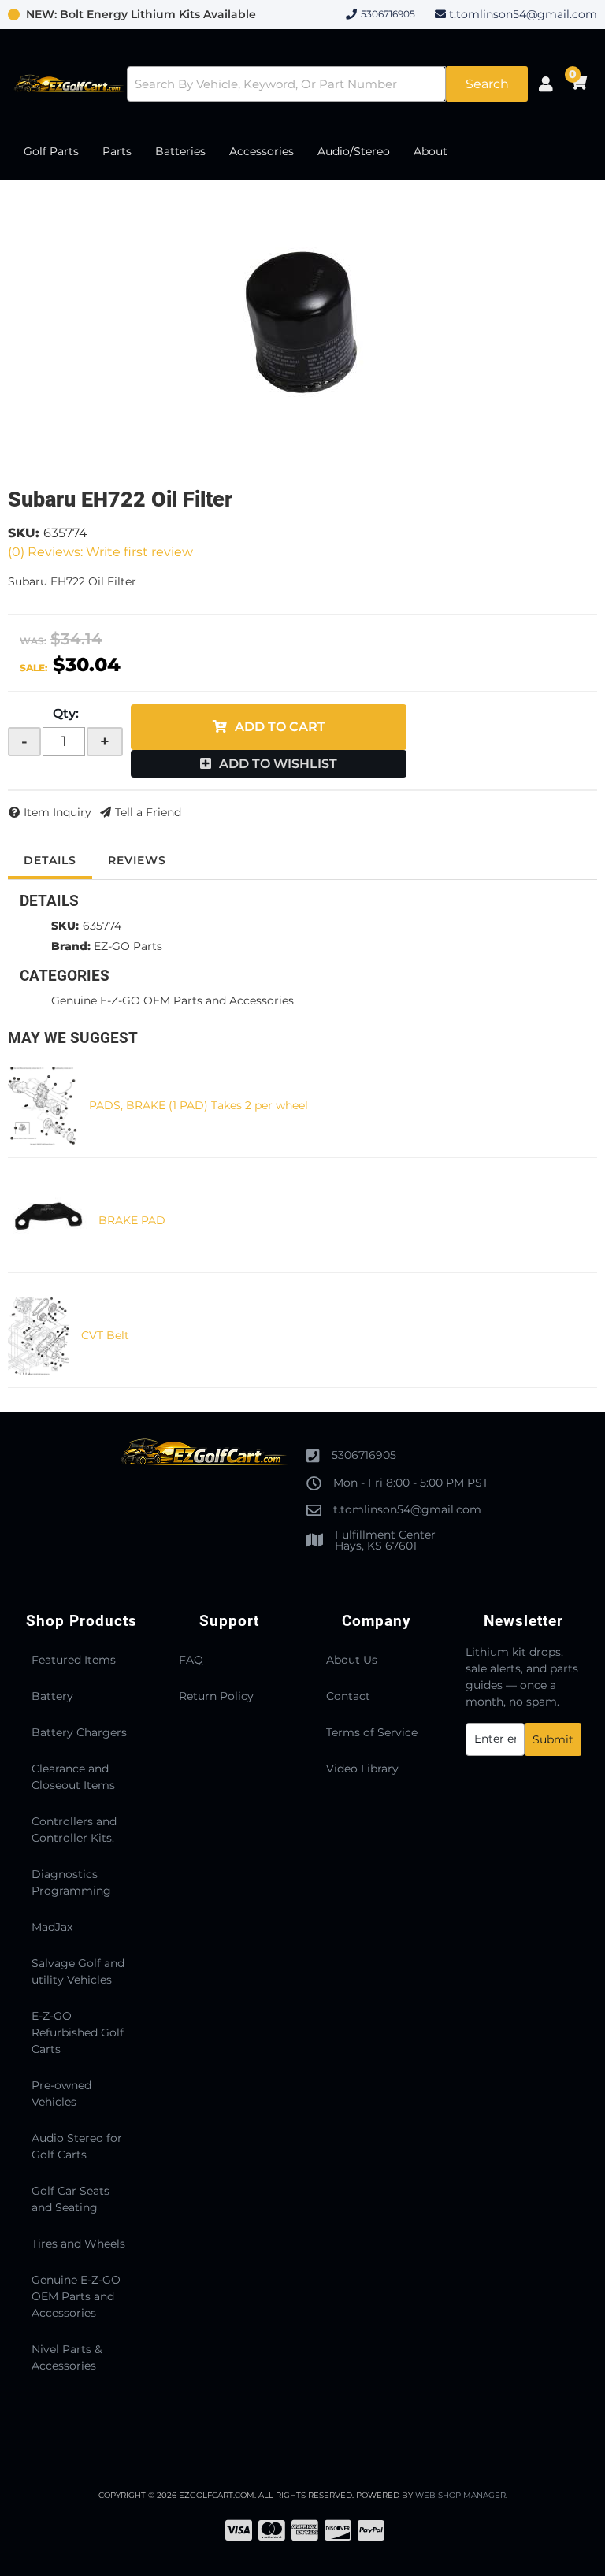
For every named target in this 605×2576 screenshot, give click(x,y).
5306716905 (364, 1455)
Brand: (71, 946)
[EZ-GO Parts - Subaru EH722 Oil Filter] (303, 325)
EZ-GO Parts (128, 946)
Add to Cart (280, 727)
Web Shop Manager (460, 2495)
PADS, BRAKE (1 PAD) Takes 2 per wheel (199, 1105)
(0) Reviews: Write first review (100, 552)
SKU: (24, 533)
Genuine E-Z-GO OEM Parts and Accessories (173, 1000)
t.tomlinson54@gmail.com (523, 14)
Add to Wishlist (278, 764)
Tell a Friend (148, 812)
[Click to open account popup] (546, 84)
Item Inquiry (58, 812)
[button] (328, 84)
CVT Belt (105, 1335)
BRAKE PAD (132, 1220)
